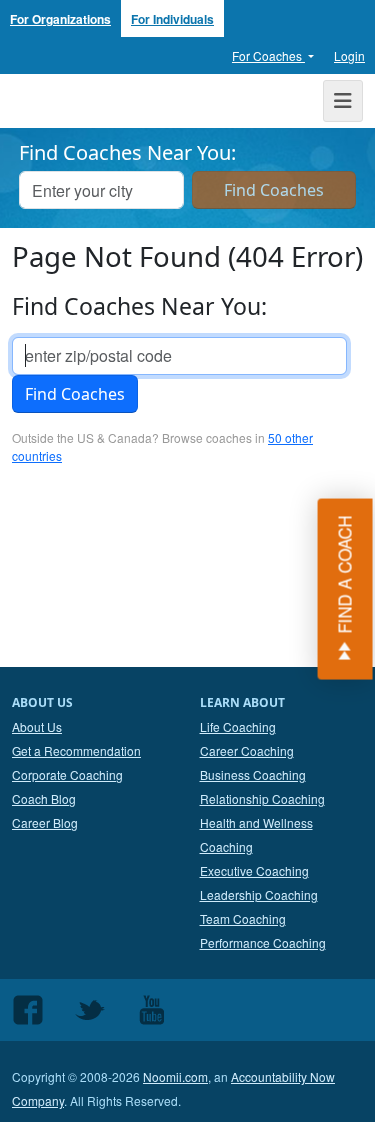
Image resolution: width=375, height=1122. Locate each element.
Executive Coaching (254, 870)
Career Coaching (247, 750)
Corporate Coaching (67, 774)
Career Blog (45, 822)
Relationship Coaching (262, 798)
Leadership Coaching (259, 894)
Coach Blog (44, 798)
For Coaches (268, 55)
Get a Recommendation (76, 750)
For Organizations (60, 19)
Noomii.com (175, 1076)
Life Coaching (238, 726)
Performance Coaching (263, 942)
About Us (37, 726)
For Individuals (172, 19)
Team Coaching (243, 918)
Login (349, 55)
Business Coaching (253, 774)
